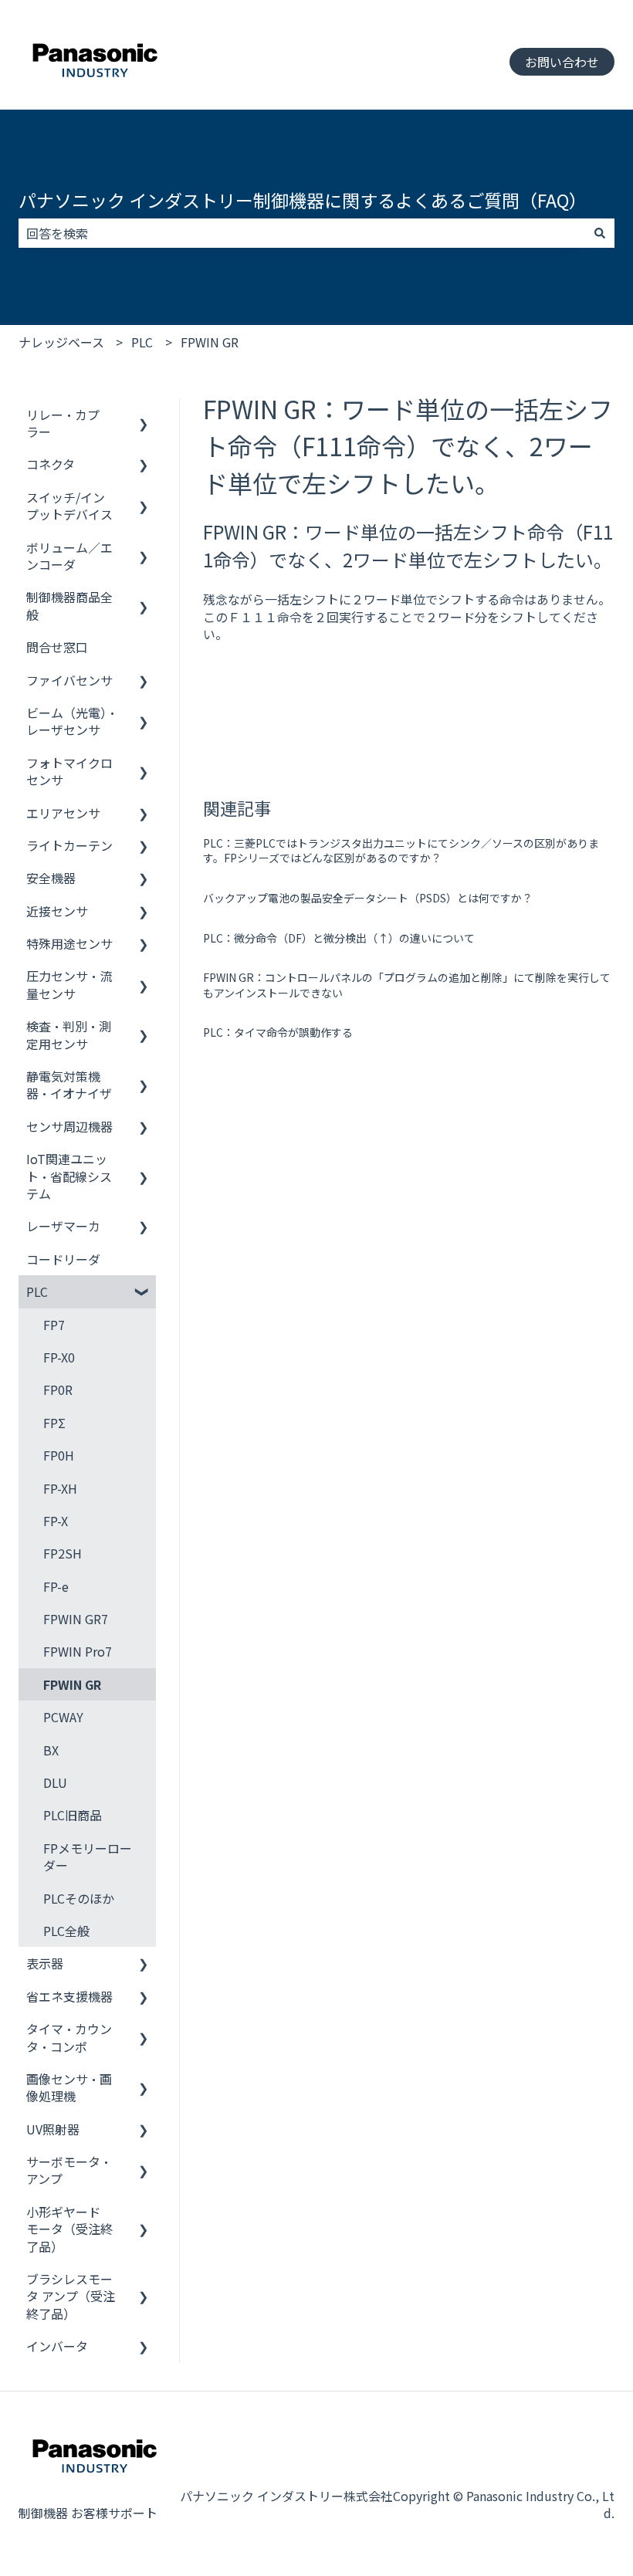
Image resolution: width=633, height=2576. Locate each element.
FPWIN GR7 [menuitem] (76, 1619)
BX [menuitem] (51, 1750)
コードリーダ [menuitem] (63, 1259)
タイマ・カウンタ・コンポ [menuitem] (69, 2037)
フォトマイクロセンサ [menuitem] (69, 771)
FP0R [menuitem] (58, 1390)
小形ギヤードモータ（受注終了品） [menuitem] (69, 2229)
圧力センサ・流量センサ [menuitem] (69, 984)
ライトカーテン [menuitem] (69, 845)
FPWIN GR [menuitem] (72, 1684)
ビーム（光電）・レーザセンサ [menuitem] (72, 721)
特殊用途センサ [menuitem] (69, 943)
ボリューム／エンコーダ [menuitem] (69, 556)
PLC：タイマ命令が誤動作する (278, 1032)
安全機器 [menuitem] (51, 878)
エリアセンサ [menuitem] (63, 813)
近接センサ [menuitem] (57, 911)
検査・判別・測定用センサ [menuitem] (69, 1034)
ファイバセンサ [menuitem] (69, 680)
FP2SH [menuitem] (63, 1553)
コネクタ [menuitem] (51, 464)
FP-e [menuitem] (56, 1586)
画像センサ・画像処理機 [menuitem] (69, 2087)
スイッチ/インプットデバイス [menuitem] (69, 506)
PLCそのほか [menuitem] (79, 1898)
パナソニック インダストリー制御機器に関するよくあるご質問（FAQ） (303, 200)
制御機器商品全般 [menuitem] (69, 605)
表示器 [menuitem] (45, 1963)
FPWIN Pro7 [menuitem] (78, 1651)
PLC (142, 342)
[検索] (600, 233)
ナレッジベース (61, 342)
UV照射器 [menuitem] (53, 2129)
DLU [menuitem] (55, 1782)
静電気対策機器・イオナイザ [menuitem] (69, 1085)
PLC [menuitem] (37, 1291)
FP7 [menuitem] (54, 1325)
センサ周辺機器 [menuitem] (69, 1126)
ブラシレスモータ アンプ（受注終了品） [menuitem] (71, 2296)
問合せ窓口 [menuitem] (57, 647)
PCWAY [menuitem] (63, 1717)
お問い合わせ (562, 62)
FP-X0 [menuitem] (59, 1357)
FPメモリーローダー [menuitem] (88, 1857)
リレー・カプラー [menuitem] (63, 423)
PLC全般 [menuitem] (66, 1931)
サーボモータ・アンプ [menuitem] (69, 2170)
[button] (144, 416)
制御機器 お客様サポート (88, 2513)
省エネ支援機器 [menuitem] (69, 1996)
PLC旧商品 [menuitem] (73, 1815)
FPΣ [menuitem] (54, 1423)
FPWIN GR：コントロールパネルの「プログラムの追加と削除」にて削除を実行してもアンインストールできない (407, 985)
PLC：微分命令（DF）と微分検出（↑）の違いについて (339, 938)
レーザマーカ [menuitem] (63, 1226)
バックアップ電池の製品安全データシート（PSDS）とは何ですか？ (368, 898)
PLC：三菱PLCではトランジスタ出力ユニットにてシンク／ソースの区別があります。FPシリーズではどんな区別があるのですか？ (401, 851)
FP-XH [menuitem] (60, 1488)
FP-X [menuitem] (56, 1521)
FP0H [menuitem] (59, 1455)
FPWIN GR (210, 342)
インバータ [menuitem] (57, 2346)
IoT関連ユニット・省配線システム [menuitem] (69, 1176)
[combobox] (302, 233)
